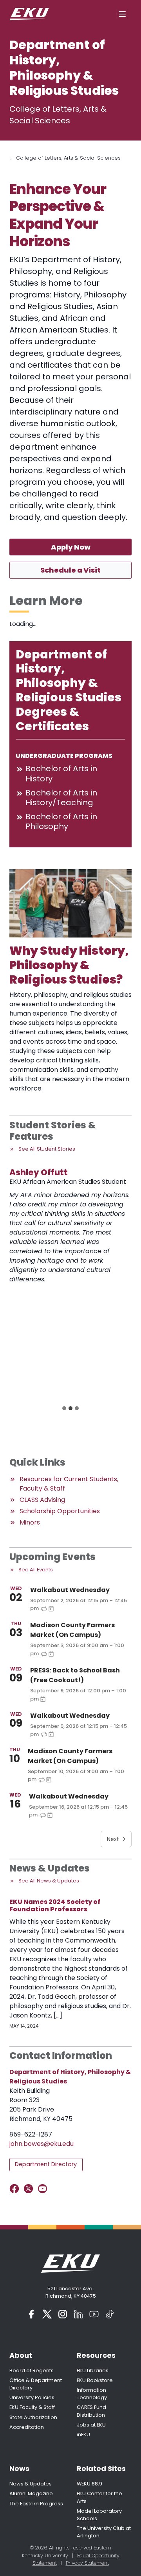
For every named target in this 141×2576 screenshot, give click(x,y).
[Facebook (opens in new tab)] (31, 2314)
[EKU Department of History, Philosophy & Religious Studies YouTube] (44, 2189)
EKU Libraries (93, 2371)
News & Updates (31, 2484)
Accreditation (27, 2427)
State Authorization (33, 2417)
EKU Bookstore (95, 2380)
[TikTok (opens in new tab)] (110, 2314)
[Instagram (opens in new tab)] (63, 2314)
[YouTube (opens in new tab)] (94, 2314)
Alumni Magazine (31, 2493)
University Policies (32, 2397)
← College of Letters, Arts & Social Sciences (65, 158)
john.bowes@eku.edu (42, 2144)
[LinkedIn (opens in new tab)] (78, 2314)
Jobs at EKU (91, 2425)
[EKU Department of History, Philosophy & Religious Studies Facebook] (16, 2189)
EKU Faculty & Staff (32, 2407)
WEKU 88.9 (89, 2484)
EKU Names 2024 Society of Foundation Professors (55, 1905)
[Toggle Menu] (122, 14)
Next (113, 1839)
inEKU (83, 2435)
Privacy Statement (87, 2563)
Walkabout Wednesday (70, 1590)
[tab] (64, 1408)
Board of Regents (32, 2371)
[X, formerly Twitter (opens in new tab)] (47, 2314)
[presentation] (63, 1219)
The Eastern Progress (36, 2504)
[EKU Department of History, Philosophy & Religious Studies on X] (30, 2189)
